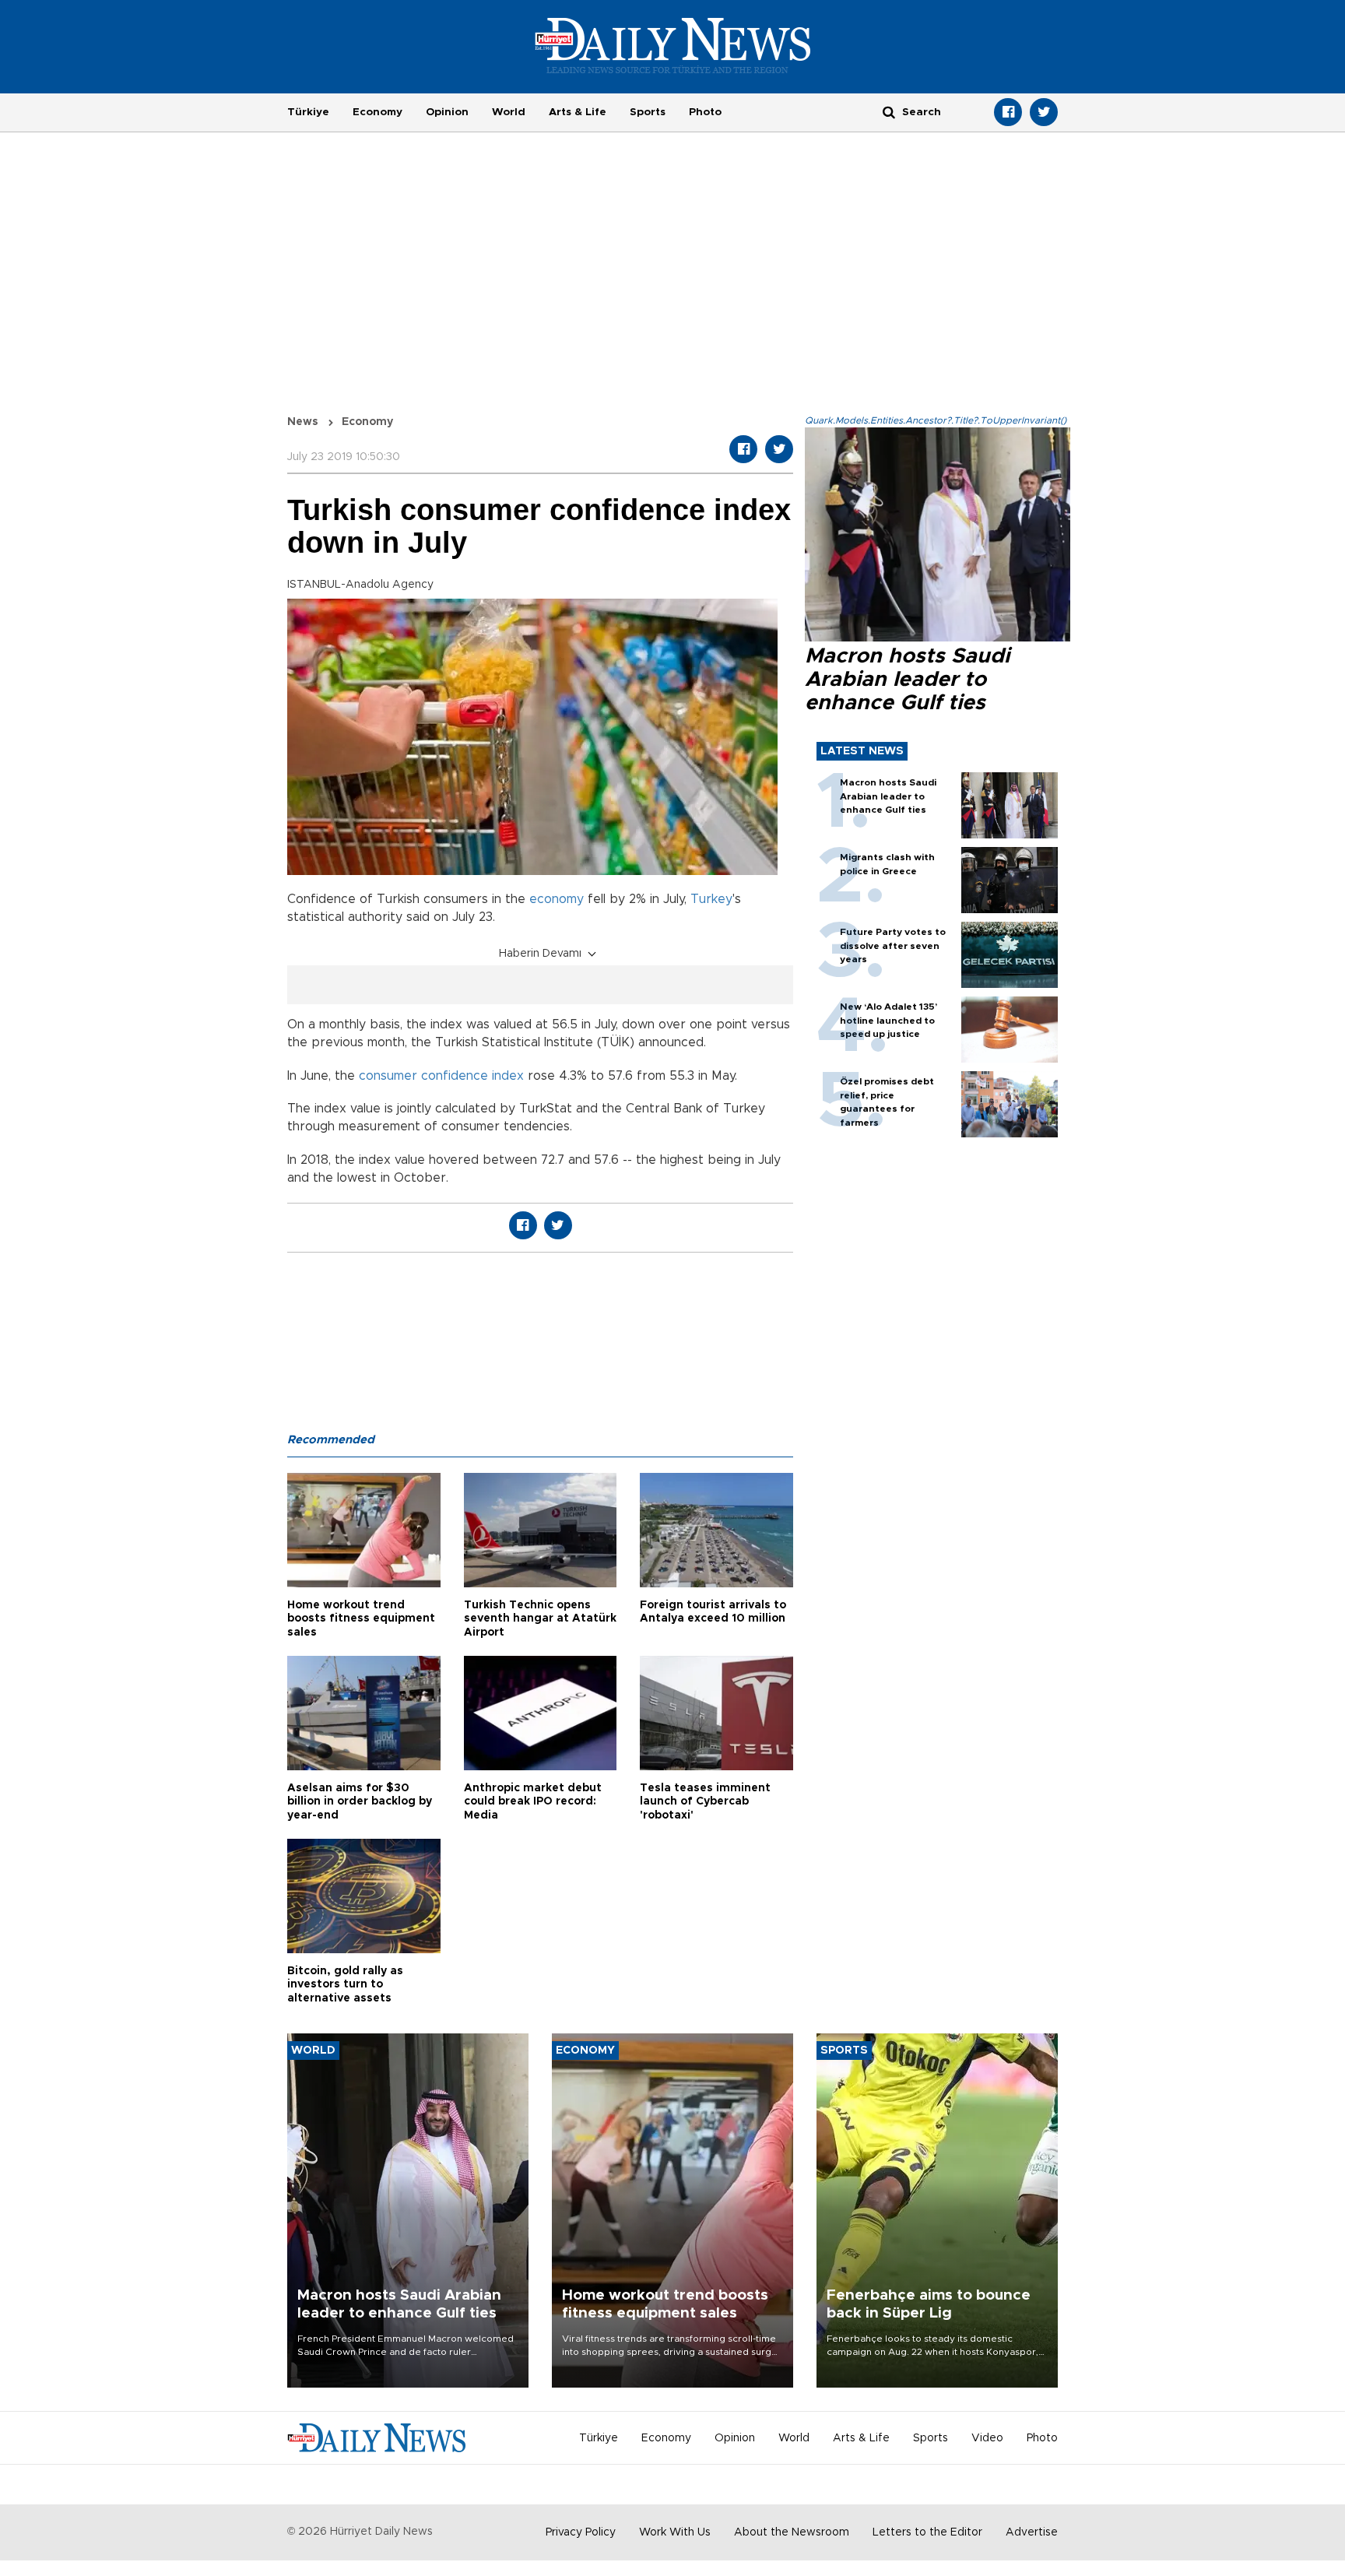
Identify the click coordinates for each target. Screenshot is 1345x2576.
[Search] (889, 112)
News (303, 422)
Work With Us (675, 2532)
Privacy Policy (581, 2532)
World (509, 112)
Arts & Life (578, 112)
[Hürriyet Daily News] (673, 45)
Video (987, 2438)
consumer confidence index (441, 1076)
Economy (378, 112)
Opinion (447, 112)
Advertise (1032, 2532)
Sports (648, 112)
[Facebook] (1008, 112)
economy (557, 899)
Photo (705, 112)
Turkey (711, 899)
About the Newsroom (792, 2532)
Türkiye (308, 112)
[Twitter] (1044, 112)
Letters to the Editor (927, 2532)
